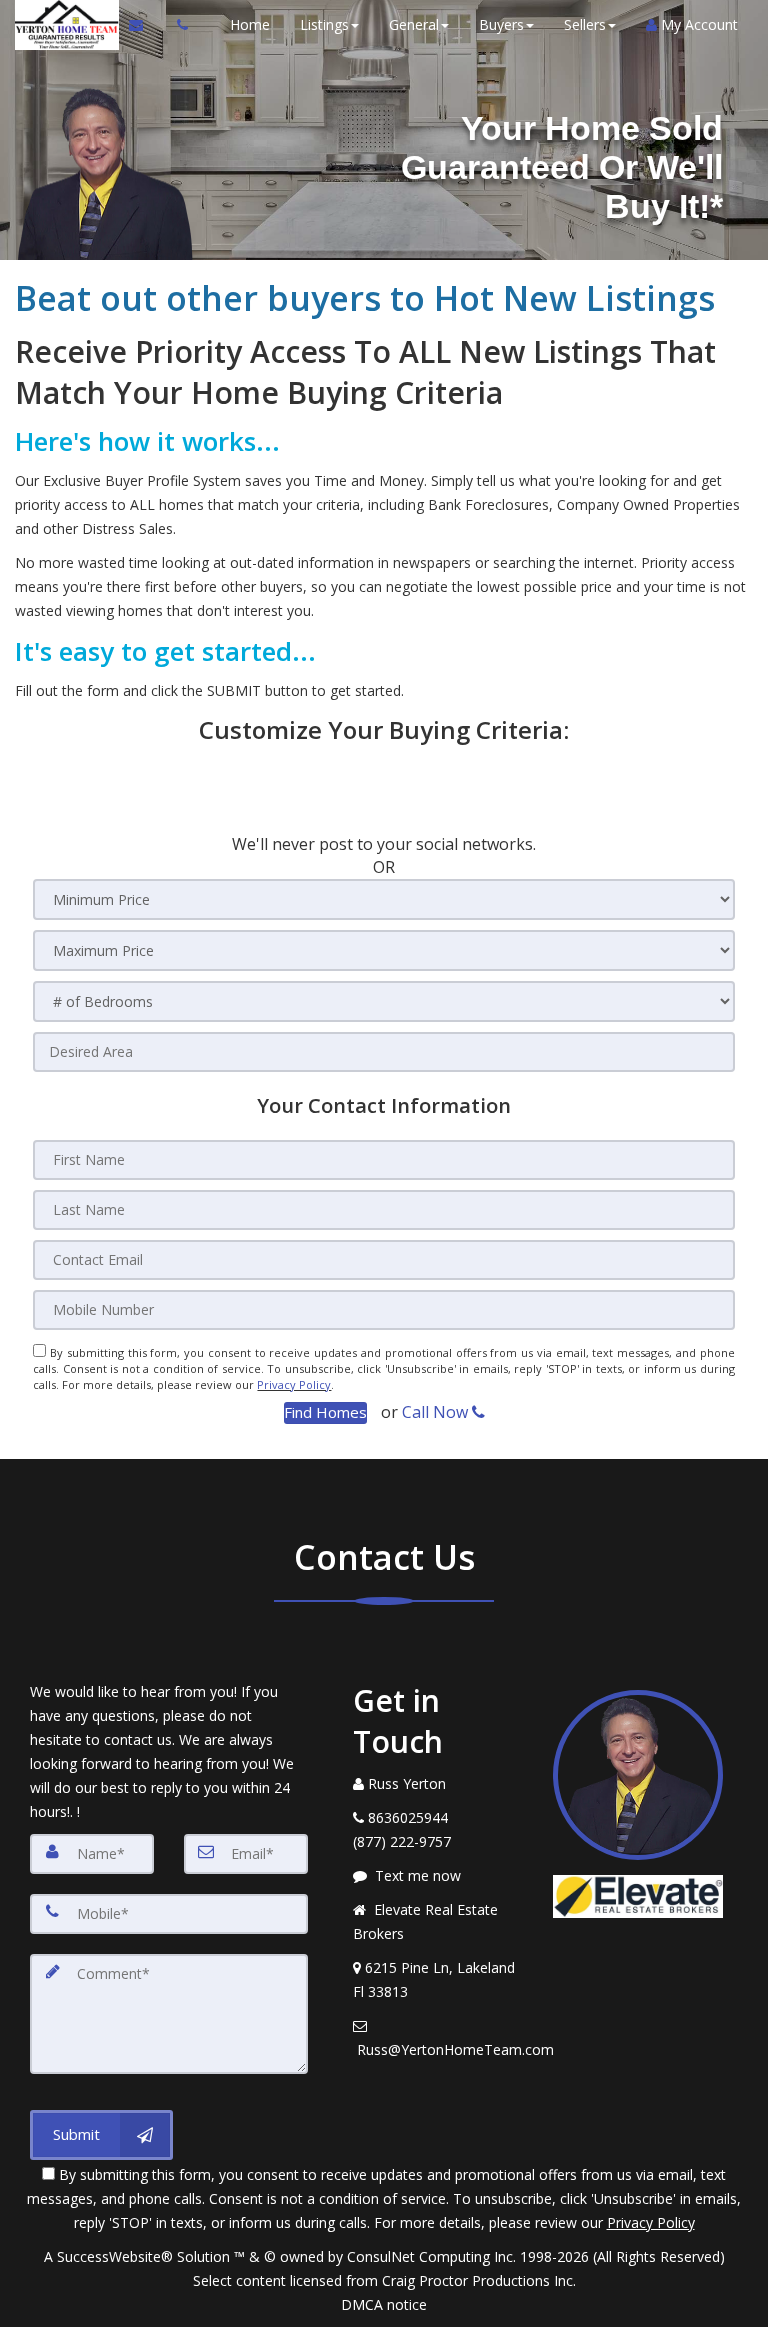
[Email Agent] (145, 25)
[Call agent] (177, 25)
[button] (325, 1412)
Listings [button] (324, 24)
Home (250, 24)
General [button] (414, 24)
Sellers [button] (585, 24)
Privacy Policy (294, 1384)
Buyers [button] (501, 24)
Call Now (437, 1412)
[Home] (64, 25)
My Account (697, 24)
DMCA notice (384, 2304)
